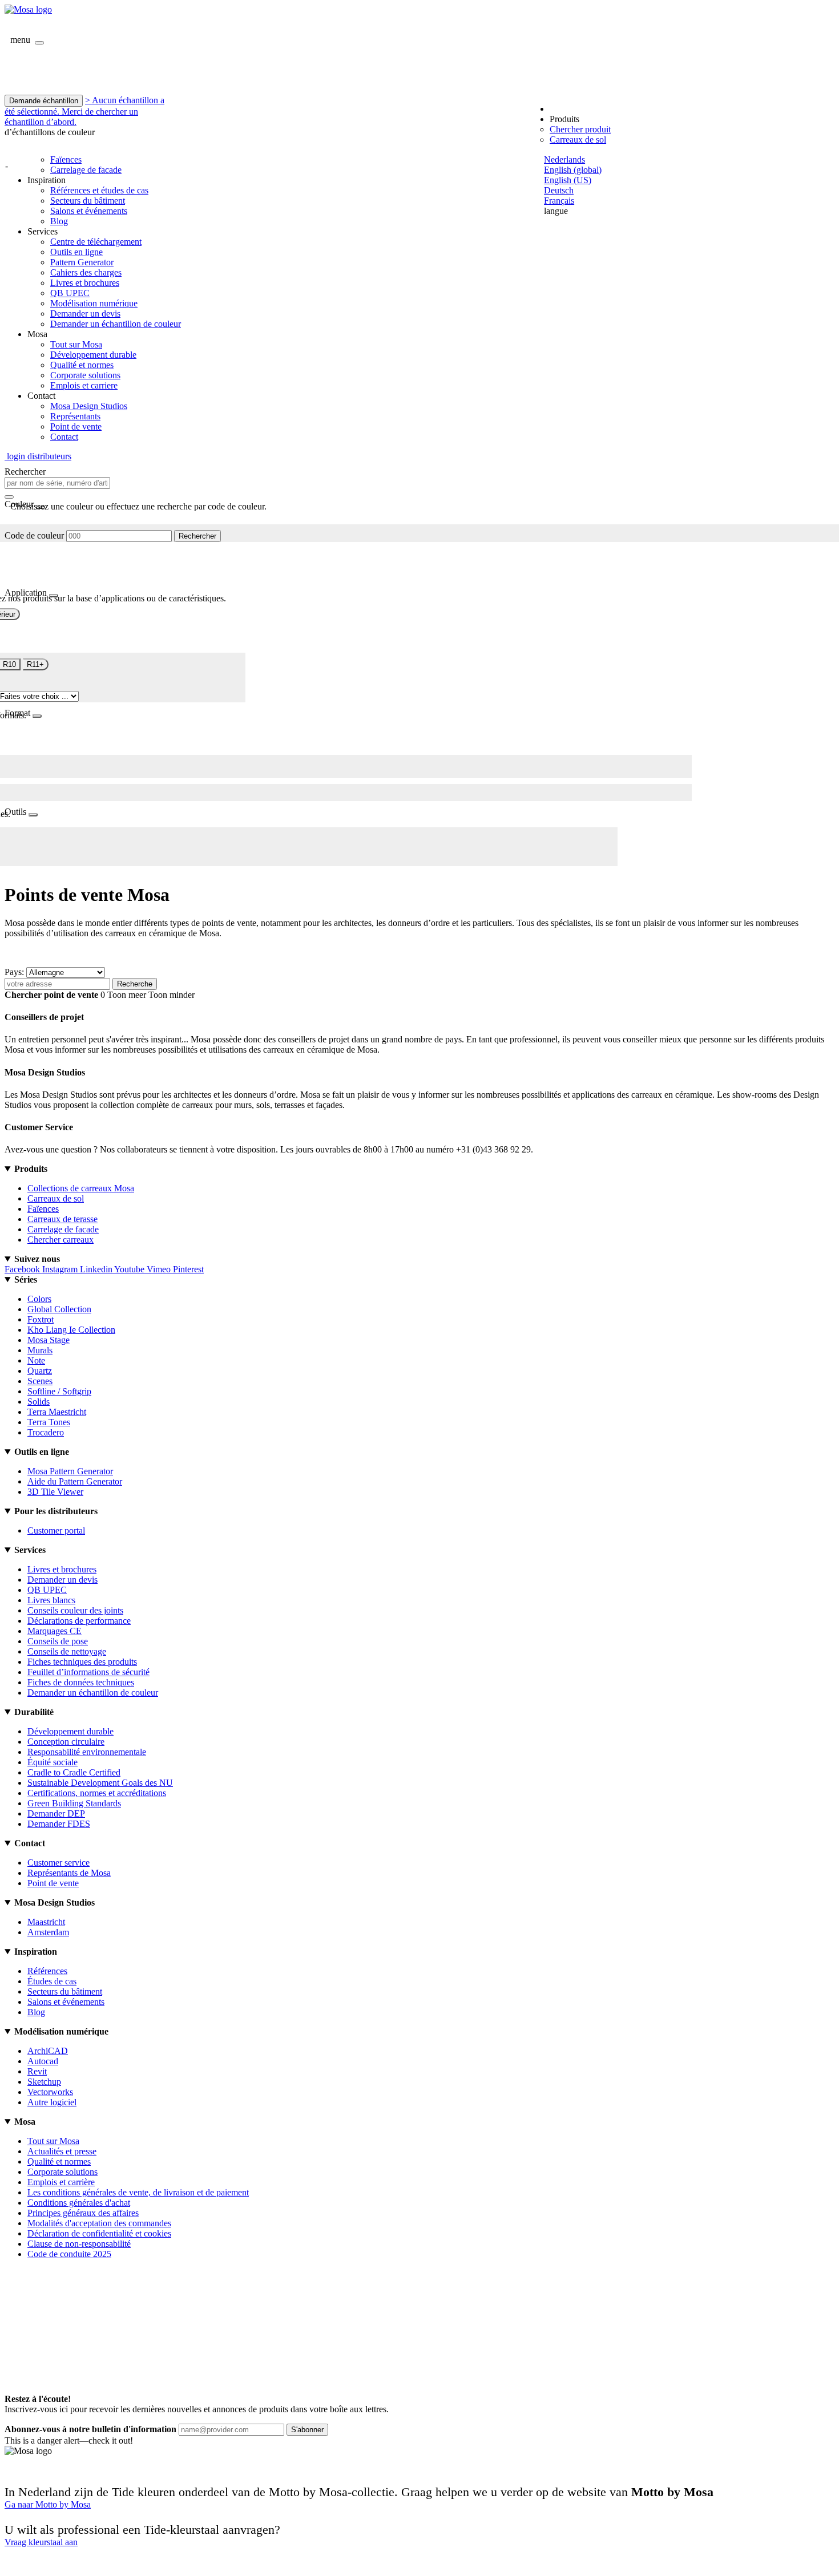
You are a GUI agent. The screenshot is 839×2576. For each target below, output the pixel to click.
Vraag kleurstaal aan (41, 2542)
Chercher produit (580, 129)
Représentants (75, 416)
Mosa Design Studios (89, 406)
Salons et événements (89, 211)
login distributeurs (38, 456)
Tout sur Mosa (76, 344)
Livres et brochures (85, 283)
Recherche (135, 984)
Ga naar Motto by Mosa (48, 2504)
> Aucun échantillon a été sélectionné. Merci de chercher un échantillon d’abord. (84, 111)
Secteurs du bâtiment (88, 201)
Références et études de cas (99, 190)
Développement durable (93, 355)
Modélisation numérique (94, 303)
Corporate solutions (85, 375)
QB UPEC (70, 293)
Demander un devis (85, 314)
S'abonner (307, 2430)
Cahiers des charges (86, 272)
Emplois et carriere (84, 385)
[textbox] (57, 483)
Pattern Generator (82, 262)
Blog (59, 221)
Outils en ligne (76, 252)
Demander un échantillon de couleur (116, 324)
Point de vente (76, 426)
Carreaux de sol (578, 139)
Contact (64, 437)
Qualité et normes (82, 365)
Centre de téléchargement (96, 242)
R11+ (35, 664)
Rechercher (197, 536)
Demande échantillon (44, 101)
